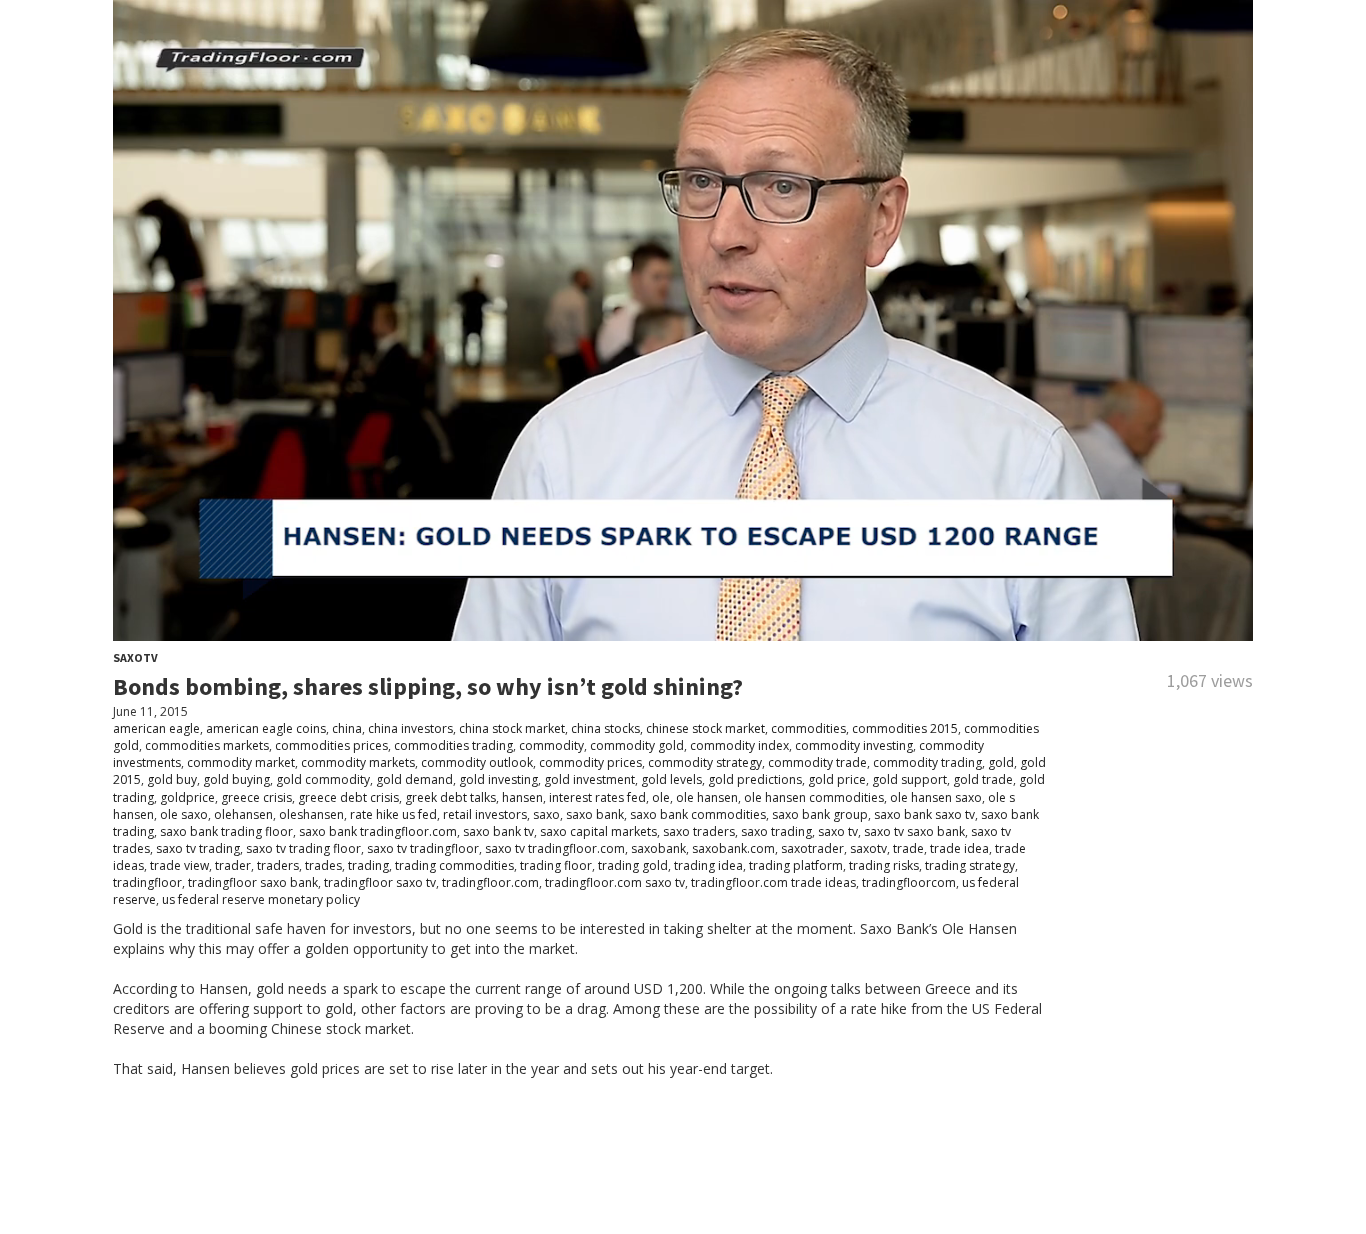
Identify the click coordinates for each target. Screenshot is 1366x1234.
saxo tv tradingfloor (423, 848)
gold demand (414, 779)
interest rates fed (597, 797)
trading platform (796, 865)
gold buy (172, 779)
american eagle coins (266, 728)
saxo (546, 814)
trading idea (708, 865)
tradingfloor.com (490, 882)
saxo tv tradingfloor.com (555, 848)
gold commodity (323, 779)
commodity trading (927, 762)
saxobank (658, 848)
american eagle (156, 728)
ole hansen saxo (936, 797)
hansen (522, 797)
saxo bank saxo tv (924, 814)
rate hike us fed (393, 814)
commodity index (739, 745)
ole (661, 797)
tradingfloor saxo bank (253, 882)
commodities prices (331, 745)
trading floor (556, 865)
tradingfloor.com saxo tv (615, 882)
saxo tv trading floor (303, 848)
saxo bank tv (498, 831)
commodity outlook (477, 762)
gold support (909, 779)
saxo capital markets (598, 831)
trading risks (884, 865)
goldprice (187, 797)
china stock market (512, 728)
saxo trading (776, 831)
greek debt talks (450, 797)
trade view (179, 865)
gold (1001, 762)
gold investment (589, 779)
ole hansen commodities (814, 797)
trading (368, 865)
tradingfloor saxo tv (380, 882)
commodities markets (207, 745)
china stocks (605, 728)
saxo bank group (820, 814)
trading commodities (454, 865)
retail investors (485, 814)
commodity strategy (705, 762)
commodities (808, 728)
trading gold (633, 865)
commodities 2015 (905, 728)
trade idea (959, 848)
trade (908, 848)
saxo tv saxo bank (914, 831)
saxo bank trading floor (226, 831)
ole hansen (707, 797)
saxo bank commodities (698, 814)
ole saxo (184, 814)
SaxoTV (135, 657)
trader (233, 865)
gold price (837, 779)
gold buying (236, 779)
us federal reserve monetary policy (261, 899)
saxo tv (838, 831)
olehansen (243, 814)
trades (323, 865)
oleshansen (311, 814)
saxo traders (699, 831)
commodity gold (637, 745)
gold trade (983, 779)
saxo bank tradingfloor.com (378, 831)
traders (278, 865)
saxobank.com (733, 848)
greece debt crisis (348, 797)
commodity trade (817, 762)
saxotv (868, 848)
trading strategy (970, 865)
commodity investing (854, 745)
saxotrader (812, 848)
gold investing (498, 779)
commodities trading (453, 745)
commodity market (241, 762)
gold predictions (755, 779)
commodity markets (358, 762)
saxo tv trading (198, 848)
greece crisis (256, 797)
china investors (410, 728)
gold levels (671, 779)
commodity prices (590, 762)
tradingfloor (147, 882)
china (347, 728)
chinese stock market (705, 728)
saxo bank (595, 814)
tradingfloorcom (909, 882)
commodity (551, 745)
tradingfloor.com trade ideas (773, 882)
